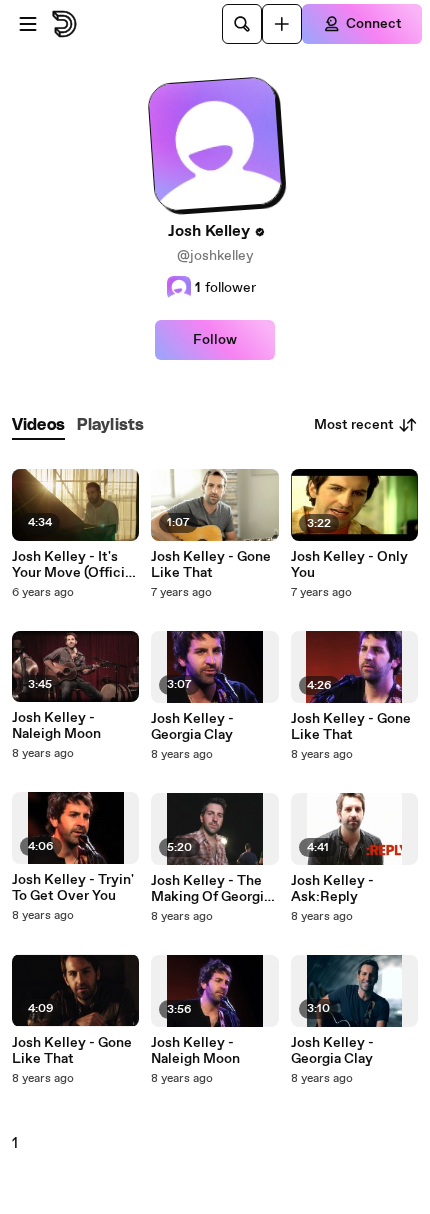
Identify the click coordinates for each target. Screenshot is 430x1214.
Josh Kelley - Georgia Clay (192, 727)
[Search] (242, 24)
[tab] (38, 425)
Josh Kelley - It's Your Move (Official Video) (74, 565)
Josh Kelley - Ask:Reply (332, 889)
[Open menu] (28, 24)
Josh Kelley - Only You (349, 565)
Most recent (354, 425)
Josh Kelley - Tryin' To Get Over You (73, 888)
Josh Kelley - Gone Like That (72, 1051)
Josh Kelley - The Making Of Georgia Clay (211, 889)
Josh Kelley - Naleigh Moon (56, 726)
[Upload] (282, 24)
